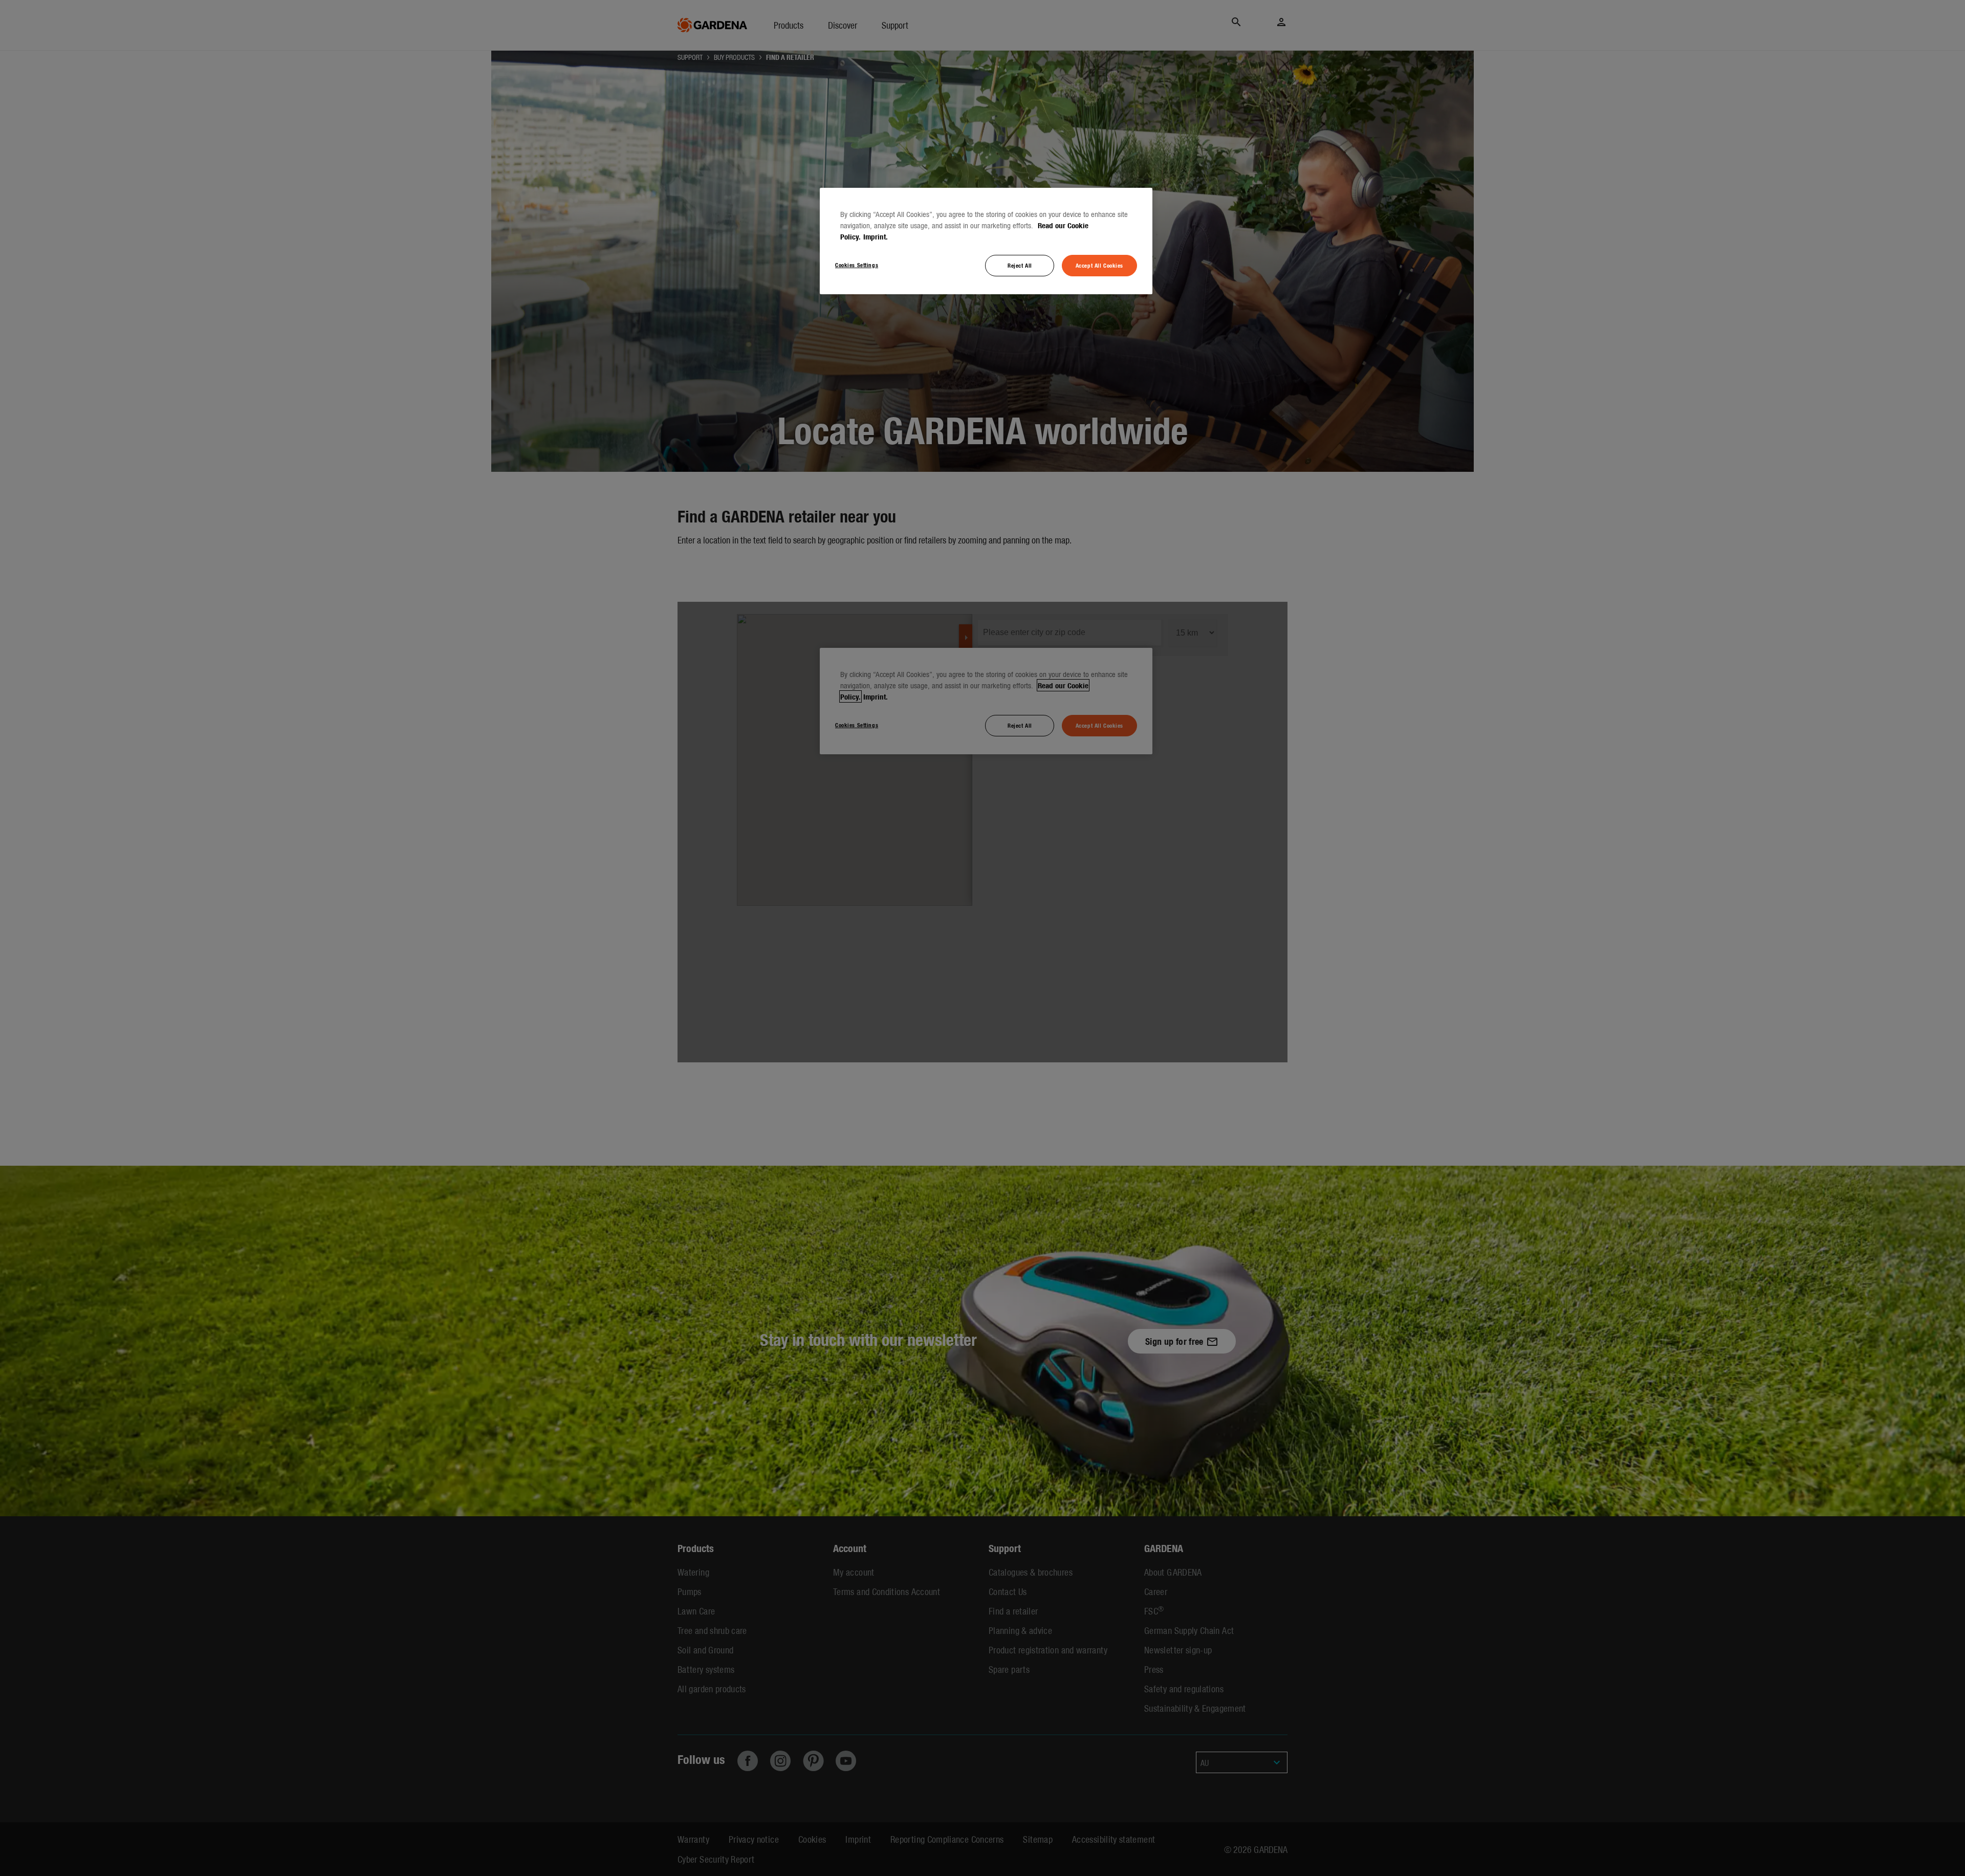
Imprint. (876, 236)
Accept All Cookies (1099, 265)
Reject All (1020, 265)
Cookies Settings (857, 265)
